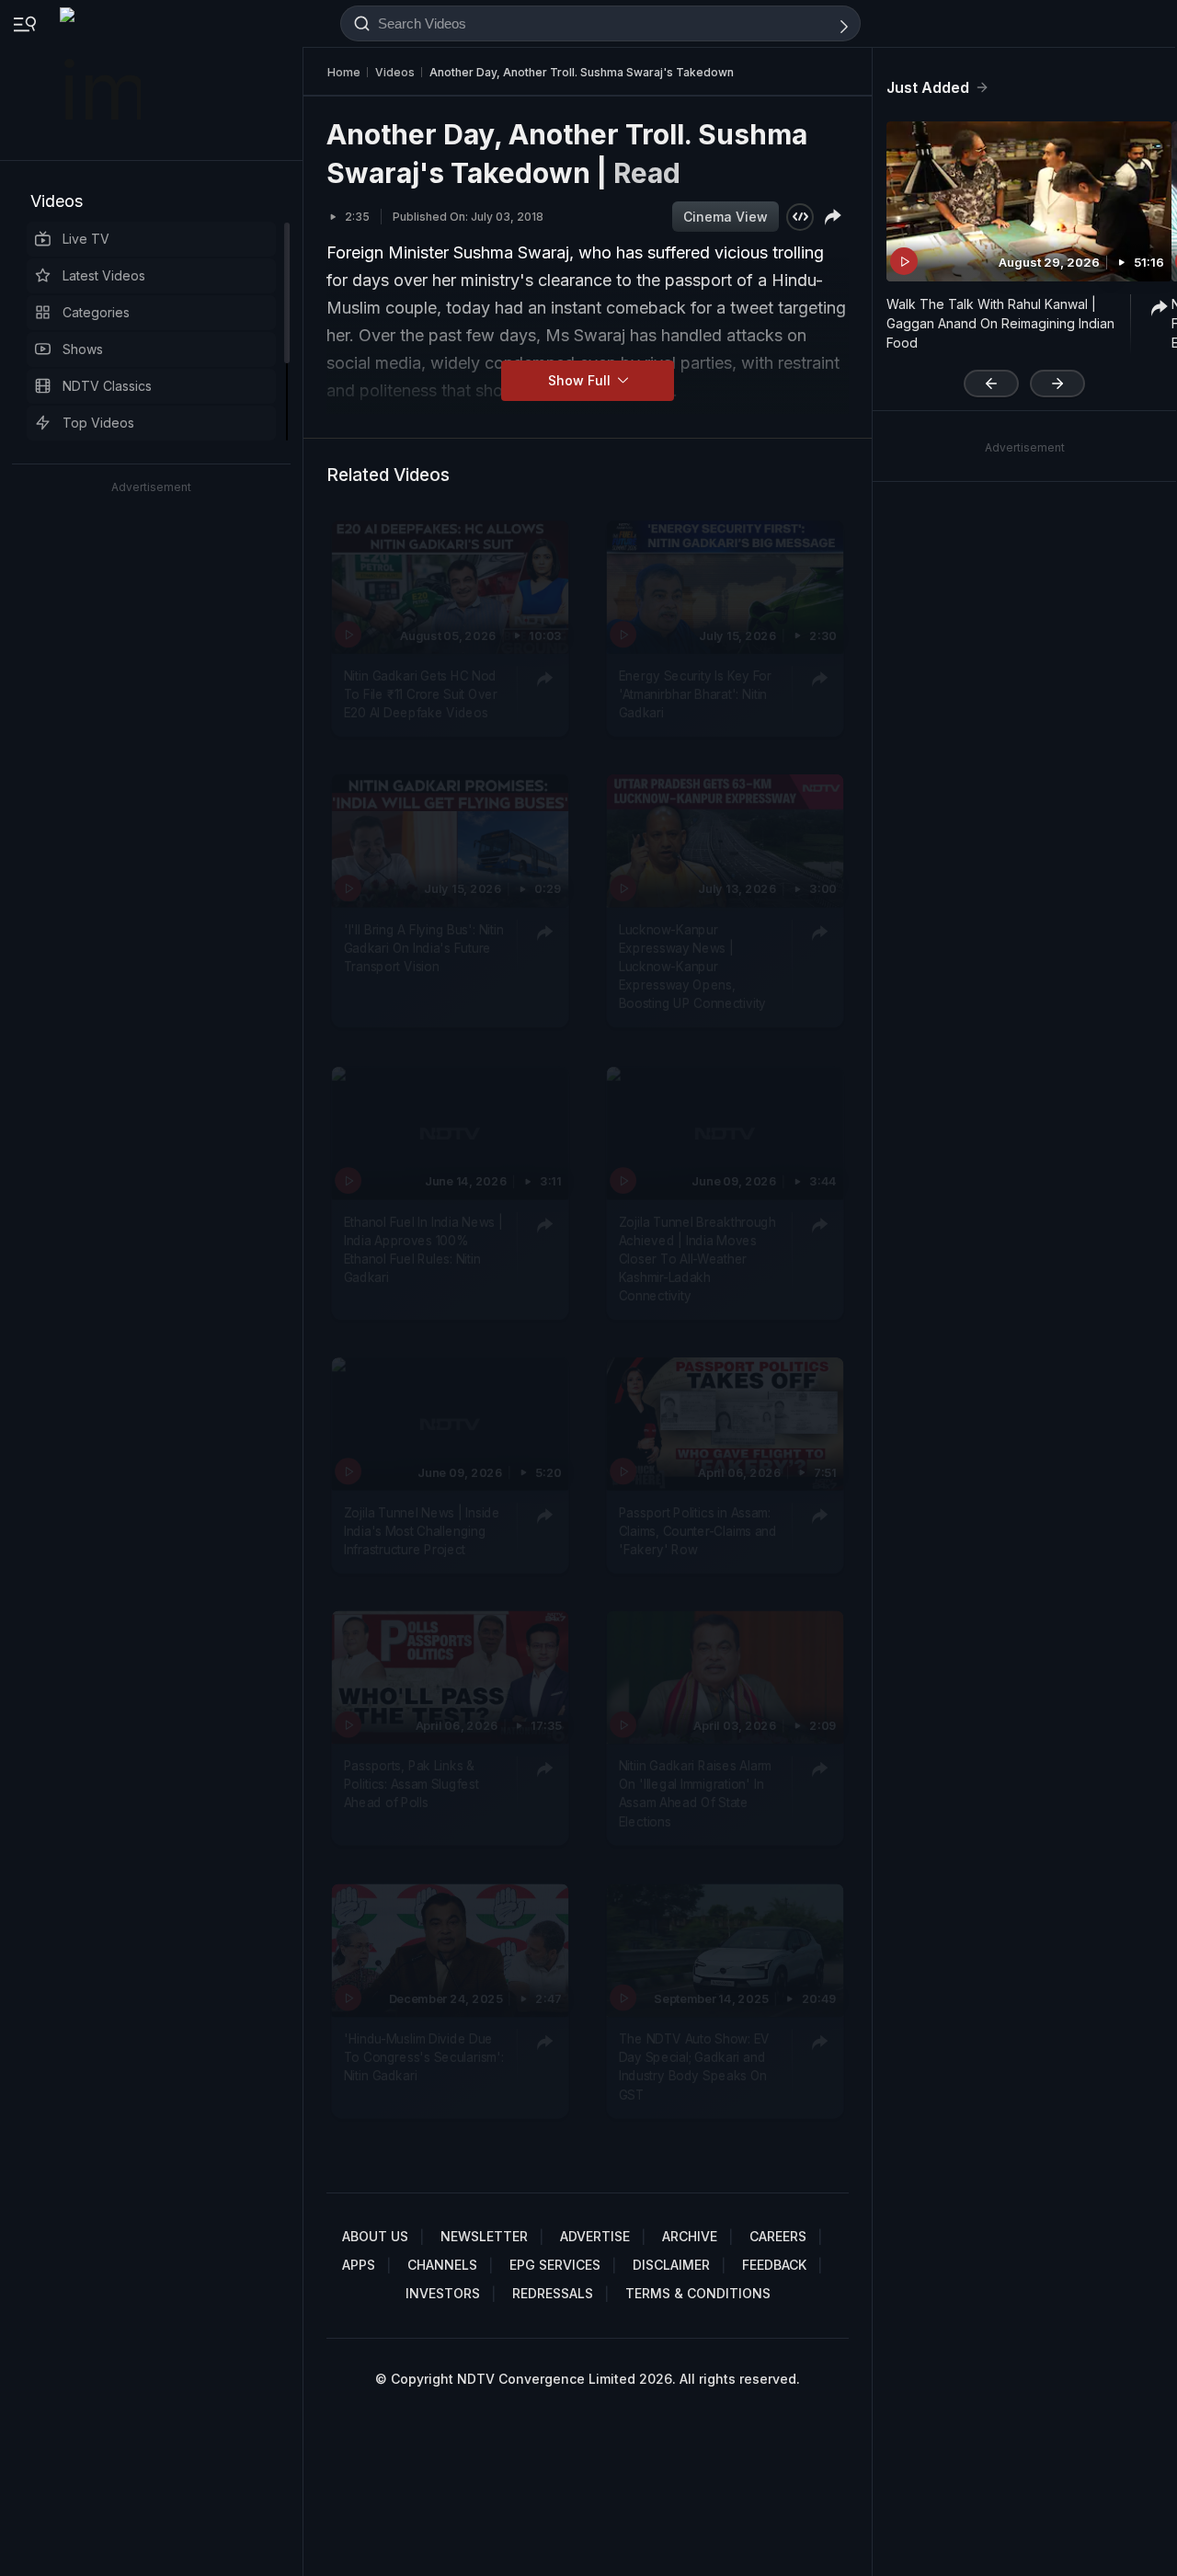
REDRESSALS (553, 2293)
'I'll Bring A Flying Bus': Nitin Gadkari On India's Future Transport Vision (424, 949)
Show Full (581, 380)
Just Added (928, 87)
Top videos (98, 423)
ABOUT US (375, 2236)
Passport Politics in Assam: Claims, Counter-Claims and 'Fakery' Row (698, 1531)
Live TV (86, 239)
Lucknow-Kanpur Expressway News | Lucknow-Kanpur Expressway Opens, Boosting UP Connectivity (692, 967)
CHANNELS (442, 2265)
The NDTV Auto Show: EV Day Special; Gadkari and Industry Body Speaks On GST (694, 2067)
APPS (359, 2265)
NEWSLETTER (484, 2236)
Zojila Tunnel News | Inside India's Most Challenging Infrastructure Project (422, 1531)
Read (647, 173)
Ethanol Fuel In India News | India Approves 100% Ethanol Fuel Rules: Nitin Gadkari (423, 1249)
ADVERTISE (595, 2236)
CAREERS (778, 2236)
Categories (96, 312)
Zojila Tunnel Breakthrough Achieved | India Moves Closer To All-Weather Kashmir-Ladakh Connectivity (697, 1259)
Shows (83, 349)
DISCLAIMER (671, 2265)
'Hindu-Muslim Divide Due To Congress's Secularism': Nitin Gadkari (424, 2058)
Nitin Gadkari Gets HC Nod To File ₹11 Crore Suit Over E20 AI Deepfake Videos (421, 695)
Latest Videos (104, 275)
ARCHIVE (690, 2236)
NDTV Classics (107, 386)
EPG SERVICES (555, 2265)
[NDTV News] (102, 80)
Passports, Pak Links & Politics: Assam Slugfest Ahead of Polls (411, 1785)
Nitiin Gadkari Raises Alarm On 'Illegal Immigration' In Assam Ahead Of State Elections (695, 1794)
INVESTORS (443, 2293)
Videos (57, 201)
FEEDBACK (774, 2265)
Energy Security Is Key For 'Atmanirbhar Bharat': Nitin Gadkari (695, 695)
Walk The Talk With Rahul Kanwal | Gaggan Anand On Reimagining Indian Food (1000, 323)
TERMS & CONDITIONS (698, 2293)
